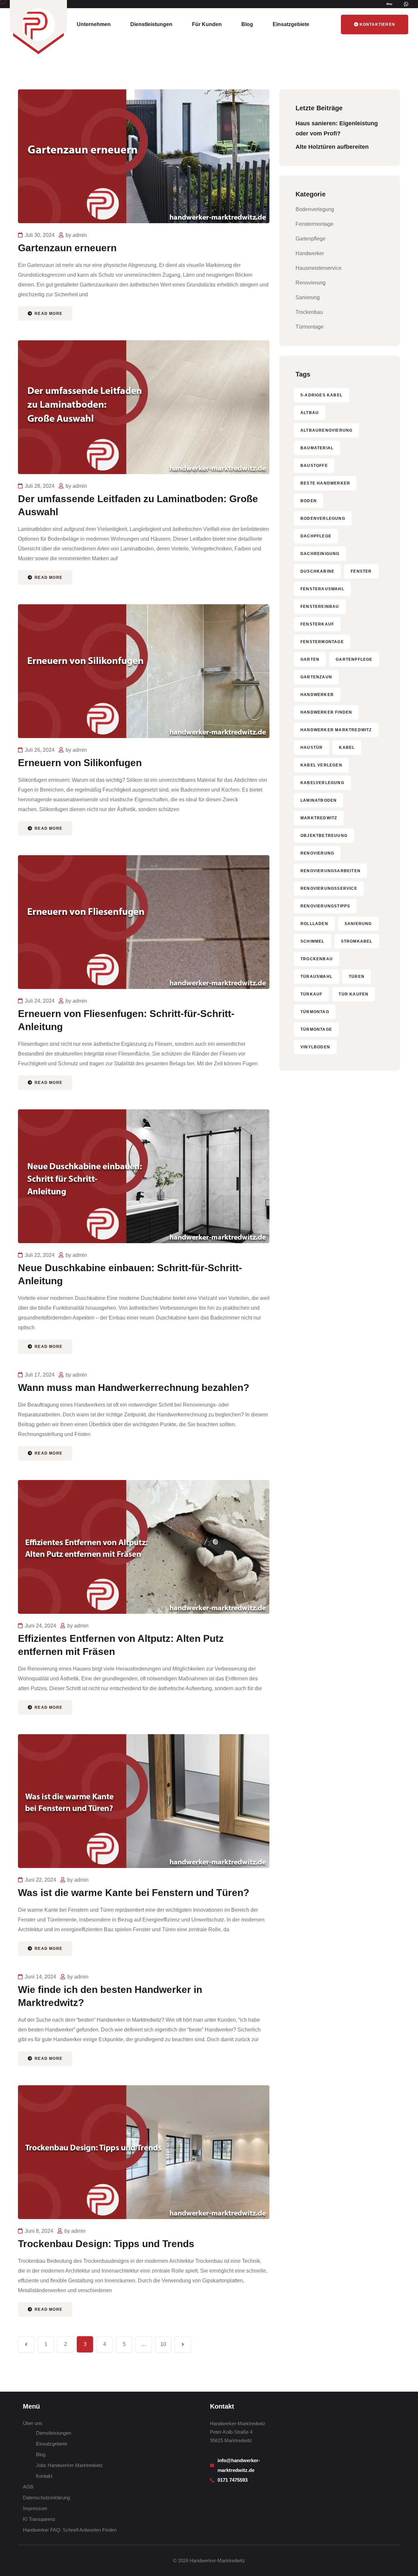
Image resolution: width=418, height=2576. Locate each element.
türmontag (315, 1012)
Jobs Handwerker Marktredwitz (69, 2465)
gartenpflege (354, 659)
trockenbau (317, 959)
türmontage (316, 1029)
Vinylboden (315, 1047)
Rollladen (314, 924)
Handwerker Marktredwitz (336, 730)
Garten (310, 659)
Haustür (312, 748)
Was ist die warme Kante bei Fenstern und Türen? (134, 1893)
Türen (357, 977)
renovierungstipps (325, 906)
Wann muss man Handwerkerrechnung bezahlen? (134, 1388)
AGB (28, 2487)
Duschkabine (317, 571)
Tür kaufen (354, 994)
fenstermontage (322, 642)
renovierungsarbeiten (330, 871)
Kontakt (44, 2476)
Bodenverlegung (315, 209)
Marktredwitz (319, 818)
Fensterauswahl (322, 589)
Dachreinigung (320, 554)
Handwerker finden (326, 712)
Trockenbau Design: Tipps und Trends (106, 2244)
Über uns (33, 2423)
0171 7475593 (233, 2480)
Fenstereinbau (320, 607)
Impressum (35, 2508)
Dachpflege (316, 536)
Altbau (310, 413)
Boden (309, 501)
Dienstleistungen (151, 24)
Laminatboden (319, 800)
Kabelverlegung (322, 783)
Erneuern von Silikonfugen (80, 763)
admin (80, 235)
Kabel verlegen (321, 765)
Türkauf (311, 994)
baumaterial (317, 448)
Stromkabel (357, 941)
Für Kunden (207, 24)
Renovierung (311, 283)
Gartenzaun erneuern (67, 248)
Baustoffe (314, 466)
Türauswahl (316, 977)
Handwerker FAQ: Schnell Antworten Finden (70, 2530)
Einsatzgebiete (291, 24)
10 (163, 2344)
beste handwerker (325, 483)
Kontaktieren (377, 24)
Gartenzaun (316, 677)
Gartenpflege (311, 239)
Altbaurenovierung (326, 430)
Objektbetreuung (324, 836)
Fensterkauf (317, 624)
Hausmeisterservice (319, 268)
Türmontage (310, 327)
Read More (48, 314)
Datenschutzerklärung (46, 2498)
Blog (247, 24)
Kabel (347, 748)
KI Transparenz (39, 2519)
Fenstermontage (314, 224)
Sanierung (308, 297)
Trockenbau (309, 312)
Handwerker (310, 253)
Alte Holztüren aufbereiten (332, 147)
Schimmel (313, 941)
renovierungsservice (329, 888)
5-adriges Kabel (322, 395)
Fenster (361, 571)
